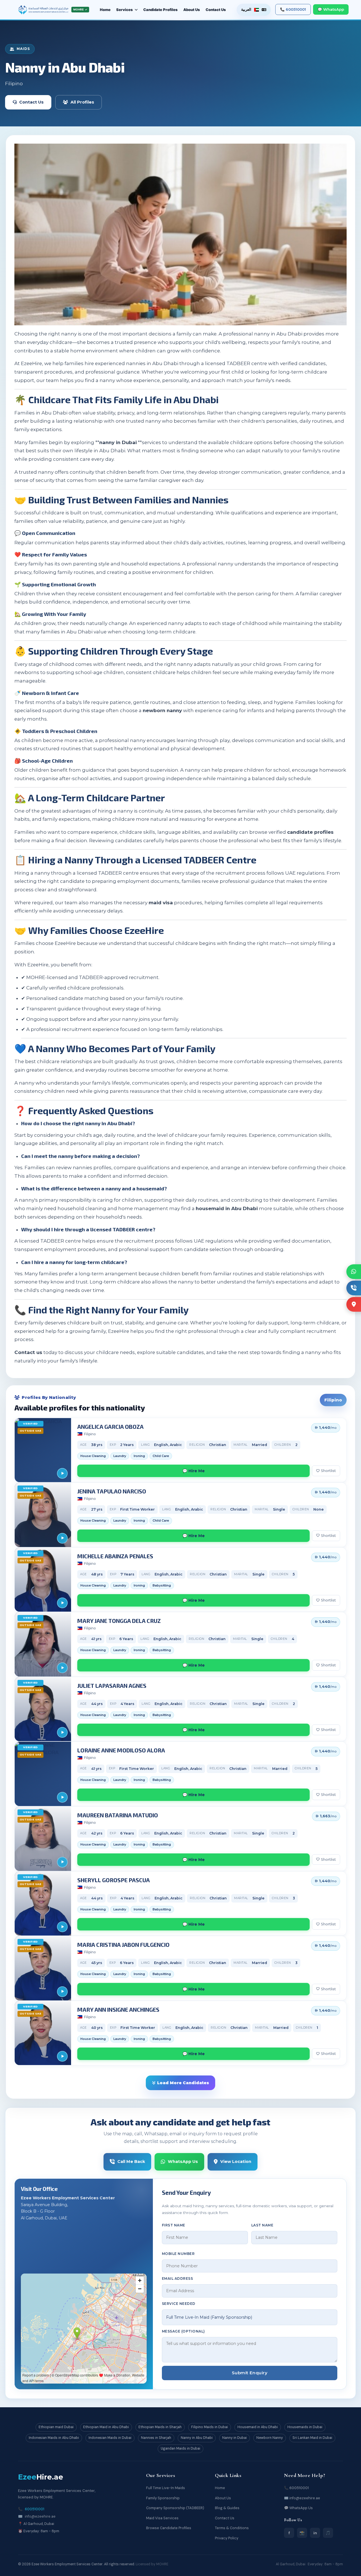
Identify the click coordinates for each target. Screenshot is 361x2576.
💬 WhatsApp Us (298, 2508)
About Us (192, 10)
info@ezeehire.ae (40, 2516)
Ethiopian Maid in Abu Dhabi (106, 2427)
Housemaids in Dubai (305, 2427)
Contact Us (216, 10)
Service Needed (179, 2304)
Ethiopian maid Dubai (56, 2427)
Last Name (262, 2225)
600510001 (35, 2509)
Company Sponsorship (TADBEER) (175, 2508)
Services (125, 10)
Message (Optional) (183, 2331)
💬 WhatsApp (331, 9)
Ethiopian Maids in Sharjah (160, 2427)
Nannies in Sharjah (156, 2438)
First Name (174, 2225)
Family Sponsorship (163, 2498)
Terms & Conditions (232, 2528)
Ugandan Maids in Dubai (180, 2448)
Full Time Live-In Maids (166, 2488)
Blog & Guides (227, 2508)
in (315, 2533)
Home (105, 10)
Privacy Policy (227, 2538)
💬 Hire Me (194, 1471)
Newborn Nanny (270, 2438)
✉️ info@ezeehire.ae (302, 2498)
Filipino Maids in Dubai (210, 2427)
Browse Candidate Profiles (169, 2528)
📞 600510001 (293, 9)
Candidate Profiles (160, 10)
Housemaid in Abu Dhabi (258, 2427)
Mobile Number (178, 2254)
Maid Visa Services (162, 2518)
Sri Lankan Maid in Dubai (312, 2438)
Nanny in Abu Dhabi (197, 2438)
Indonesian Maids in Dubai (110, 2438)
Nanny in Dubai (235, 2438)
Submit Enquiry (250, 2373)
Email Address (177, 2278)
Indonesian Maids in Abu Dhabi (54, 2438)
